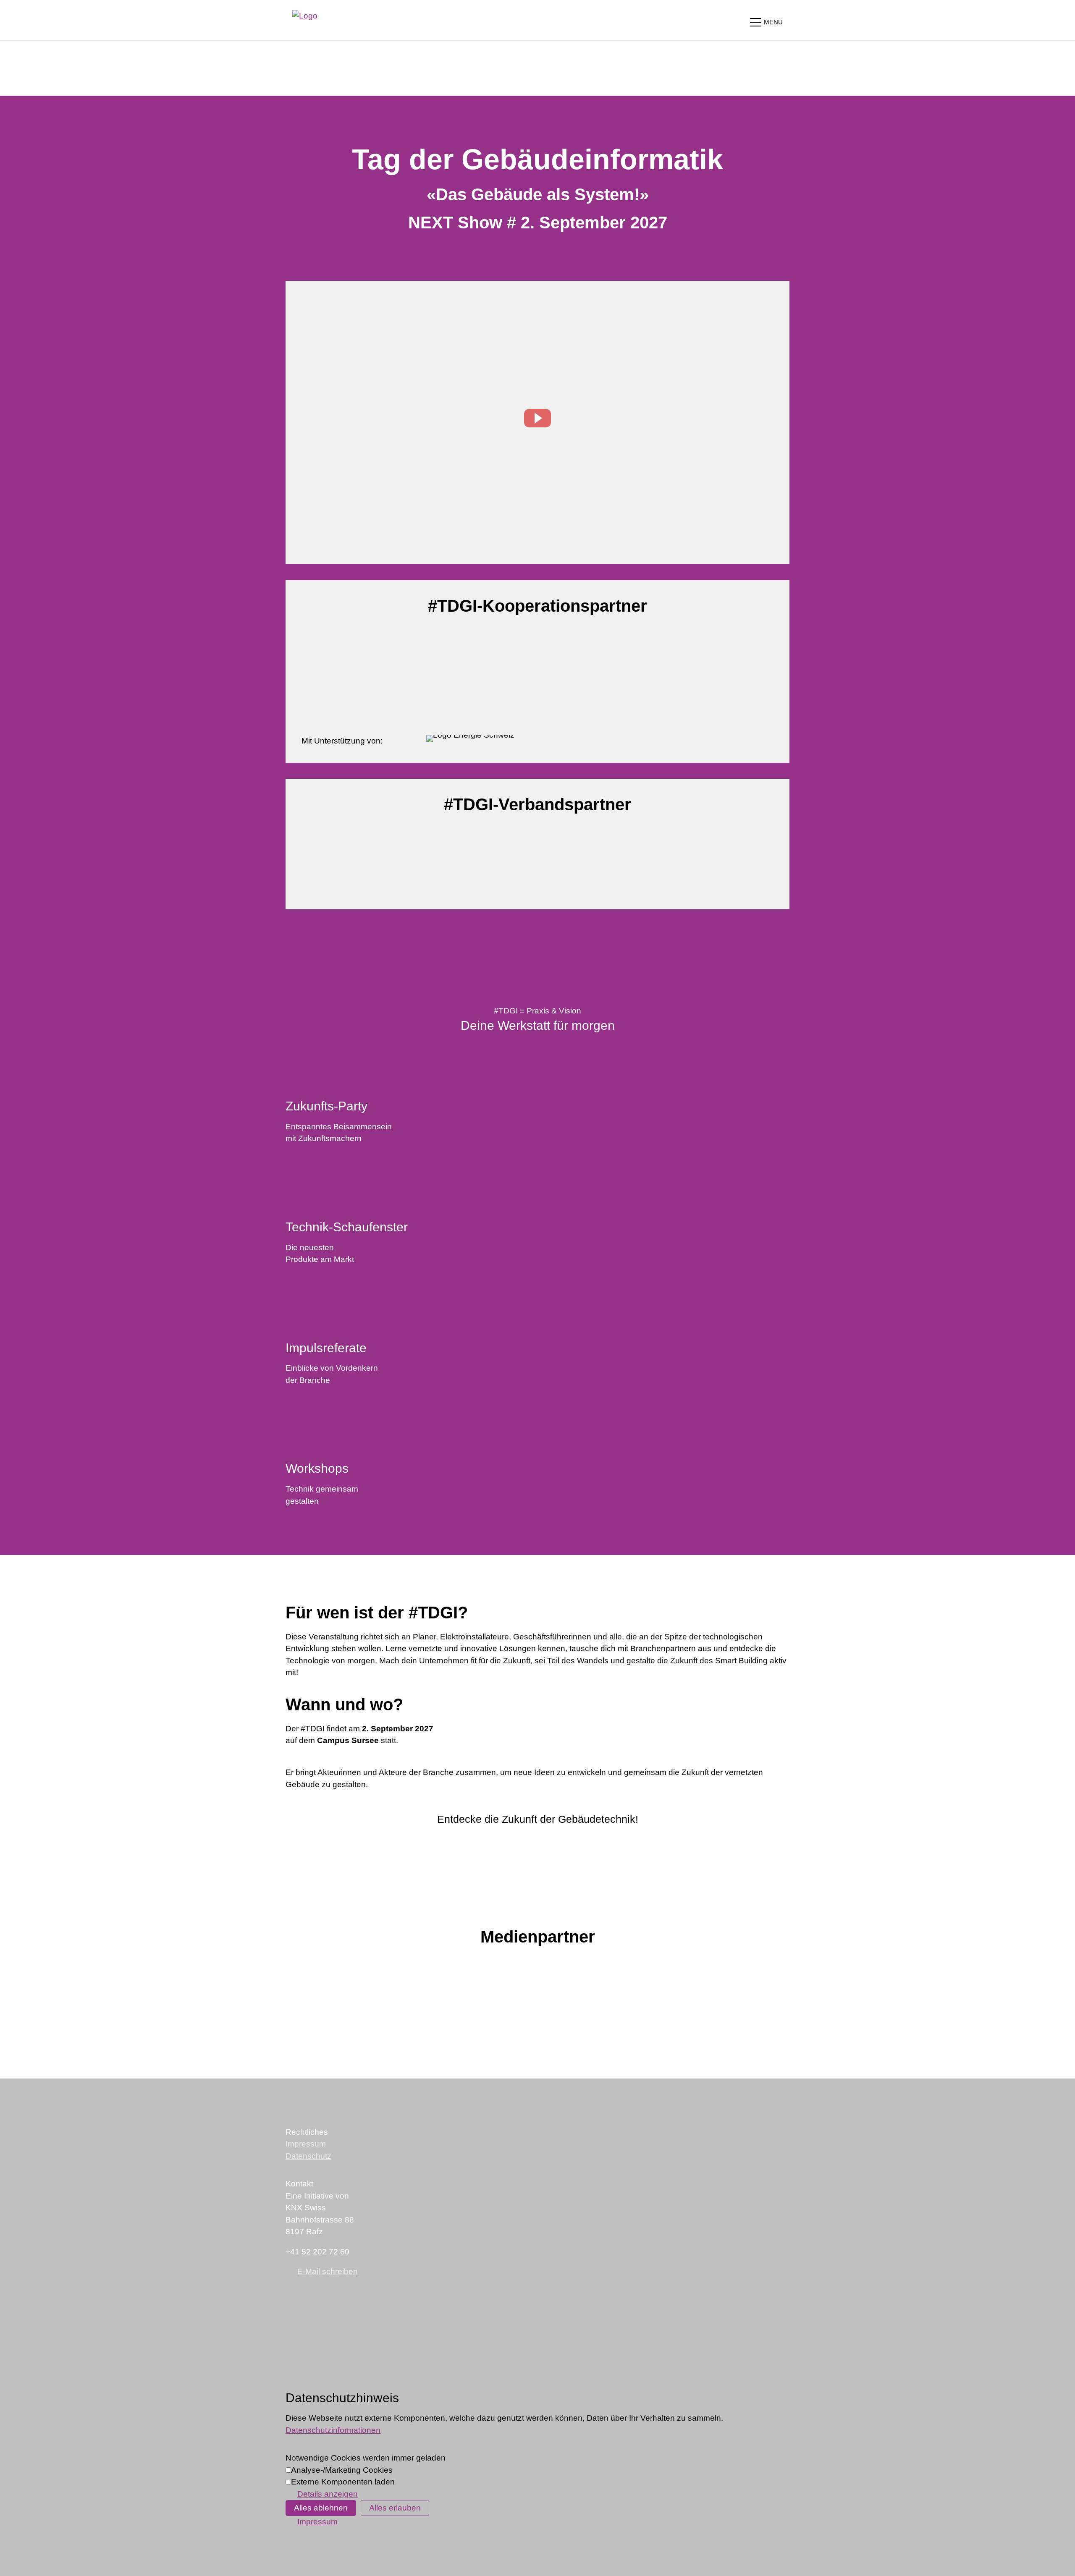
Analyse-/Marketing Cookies (342, 2470)
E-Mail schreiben (328, 2271)
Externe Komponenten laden (343, 2482)
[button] (766, 22)
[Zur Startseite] (305, 20)
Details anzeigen (328, 2494)
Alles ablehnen (321, 2508)
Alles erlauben (395, 2508)
